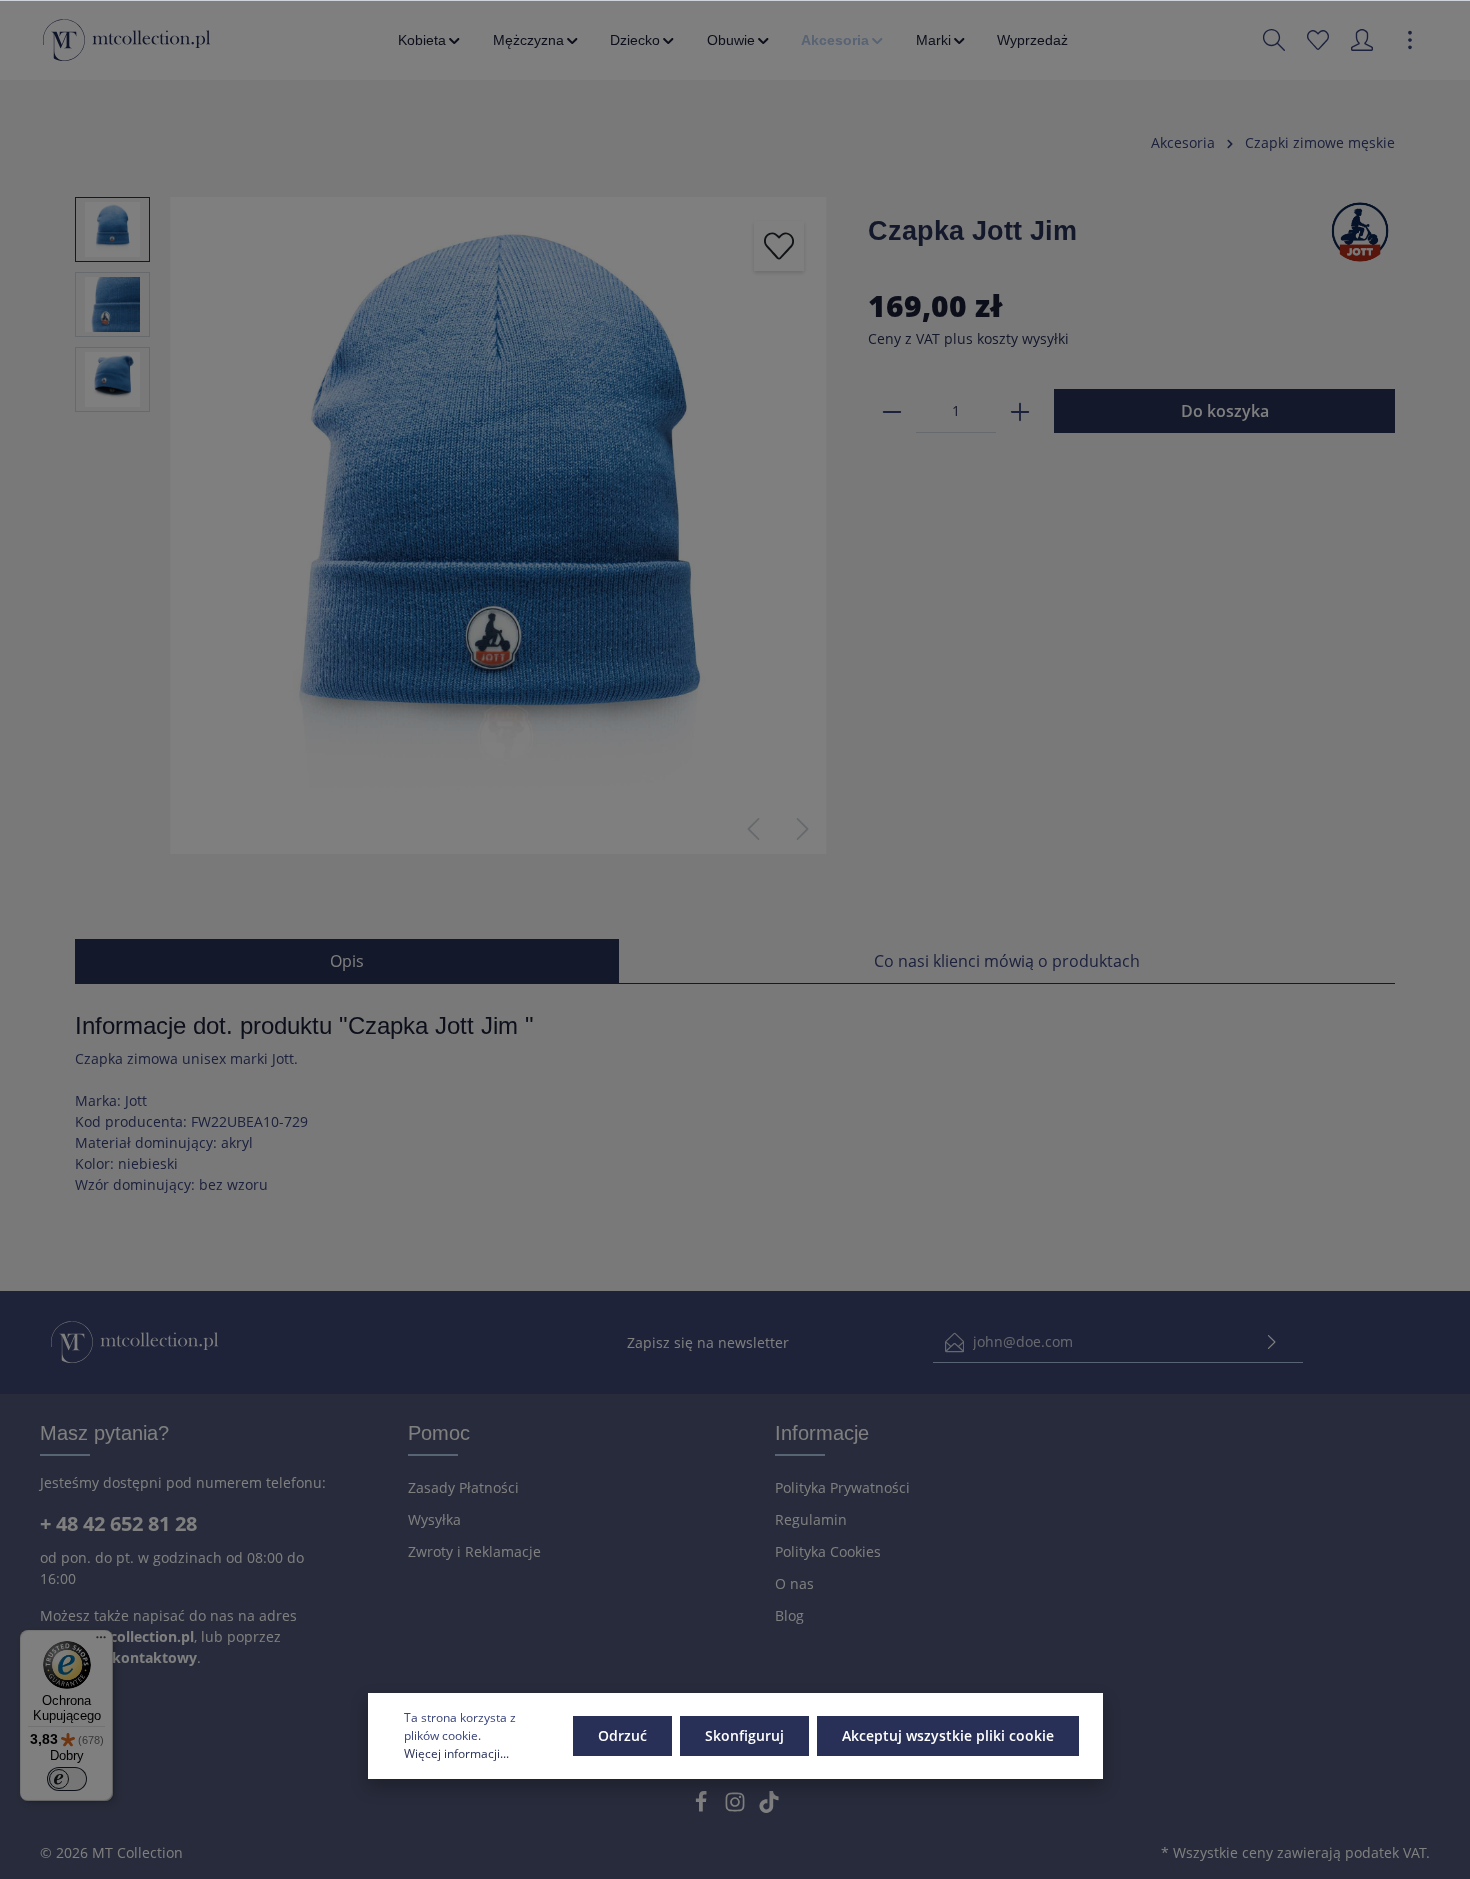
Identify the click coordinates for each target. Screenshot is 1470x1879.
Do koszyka (1225, 411)
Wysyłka (434, 1519)
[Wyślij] (1272, 1342)
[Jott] (1360, 230)
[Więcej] (1410, 40)
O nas (794, 1583)
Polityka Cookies (828, 1551)
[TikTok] (769, 1807)
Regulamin (811, 1519)
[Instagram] (737, 1807)
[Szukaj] (1274, 40)
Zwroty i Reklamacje (474, 1551)
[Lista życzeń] (1318, 40)
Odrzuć (622, 1735)
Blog (789, 1615)
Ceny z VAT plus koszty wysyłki (968, 338)
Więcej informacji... (456, 1753)
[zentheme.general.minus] (892, 411)
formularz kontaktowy (118, 1657)
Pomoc (439, 1433)
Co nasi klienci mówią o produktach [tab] (1007, 961)
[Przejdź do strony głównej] (126, 40)
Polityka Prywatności (842, 1487)
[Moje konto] (1362, 40)
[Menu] (101, 1642)
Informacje (822, 1433)
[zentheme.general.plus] (1020, 411)
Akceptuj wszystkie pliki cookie (948, 1735)
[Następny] (803, 829)
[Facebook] (703, 1807)
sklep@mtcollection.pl (117, 1636)
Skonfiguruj (744, 1735)
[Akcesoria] (843, 40)
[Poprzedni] (753, 829)
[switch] (67, 1779)
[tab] (347, 961)
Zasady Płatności (463, 1487)
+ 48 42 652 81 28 (118, 1523)
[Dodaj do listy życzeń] (779, 246)
